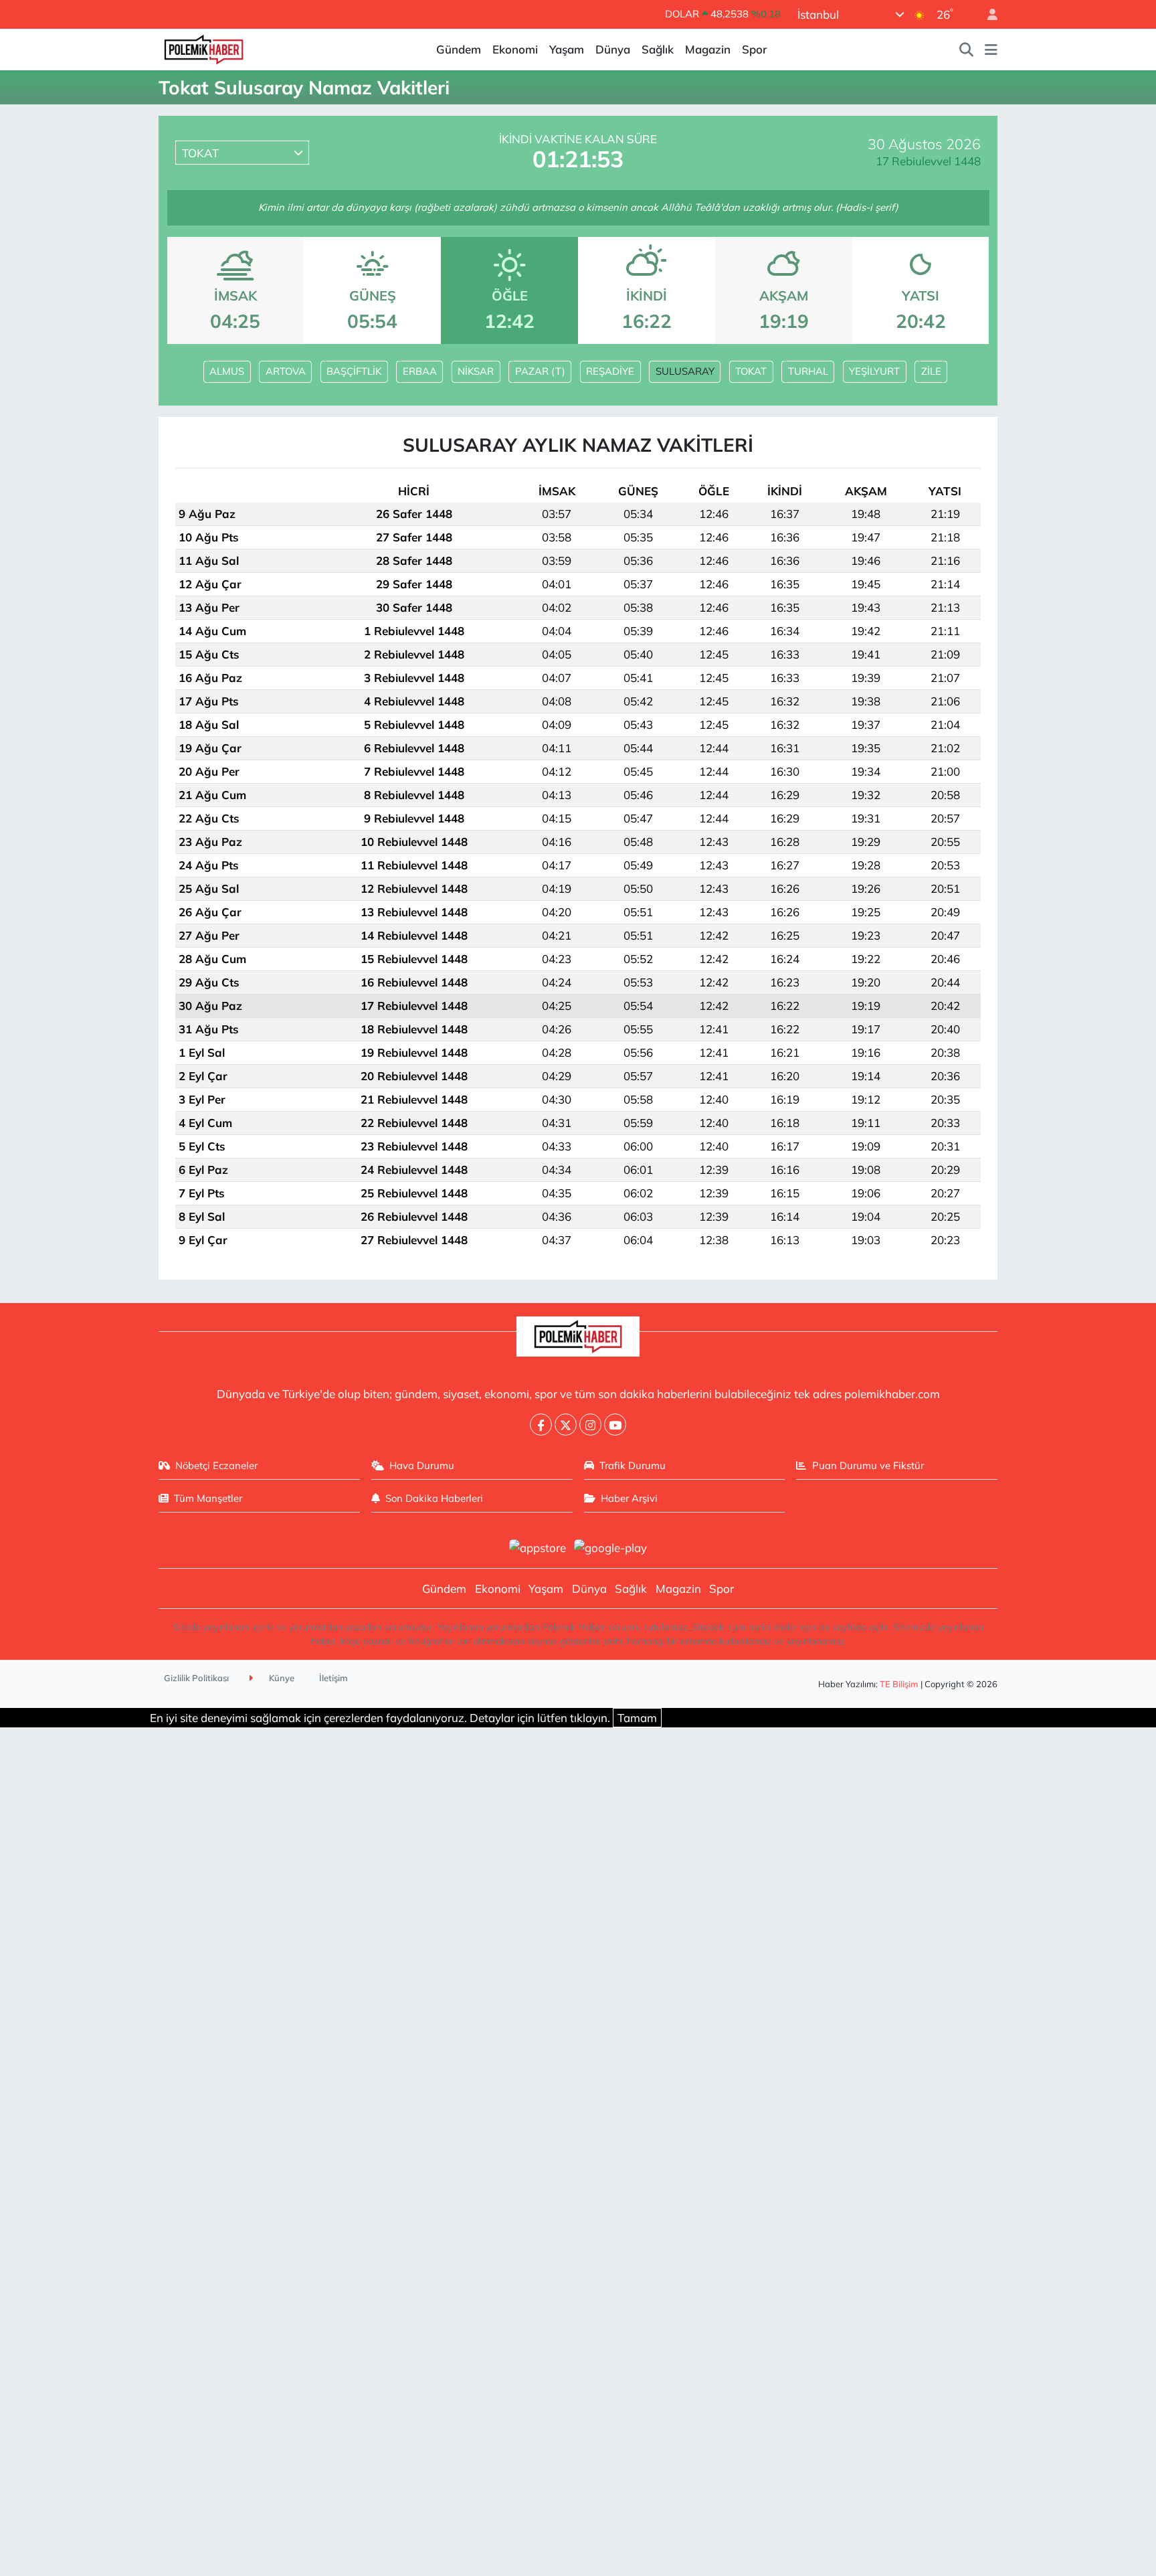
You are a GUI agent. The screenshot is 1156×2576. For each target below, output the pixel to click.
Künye (281, 1678)
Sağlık (658, 49)
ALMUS (227, 371)
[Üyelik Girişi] (987, 14)
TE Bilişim (899, 1684)
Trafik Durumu (633, 1465)
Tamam (637, 1718)
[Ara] (967, 50)
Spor (754, 49)
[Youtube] (615, 1425)
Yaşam (567, 49)
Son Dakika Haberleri (434, 1498)
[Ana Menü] (991, 50)
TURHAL (808, 371)
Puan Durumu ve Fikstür (868, 1465)
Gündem (459, 49)
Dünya (613, 49)
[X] (566, 1425)
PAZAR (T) (540, 371)
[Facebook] (541, 1425)
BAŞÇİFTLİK (354, 371)
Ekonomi (515, 49)
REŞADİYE (610, 371)
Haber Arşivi (629, 1498)
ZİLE (931, 371)
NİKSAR (476, 371)
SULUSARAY (685, 371)
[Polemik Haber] (204, 48)
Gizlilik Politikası (196, 1678)
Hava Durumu (422, 1465)
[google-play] (611, 1546)
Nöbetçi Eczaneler (216, 1465)
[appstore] (537, 1546)
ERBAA (420, 371)
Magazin (708, 49)
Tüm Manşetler (208, 1498)
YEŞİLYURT (874, 371)
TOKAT (751, 371)
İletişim (333, 1678)
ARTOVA (286, 371)
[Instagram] (590, 1425)
